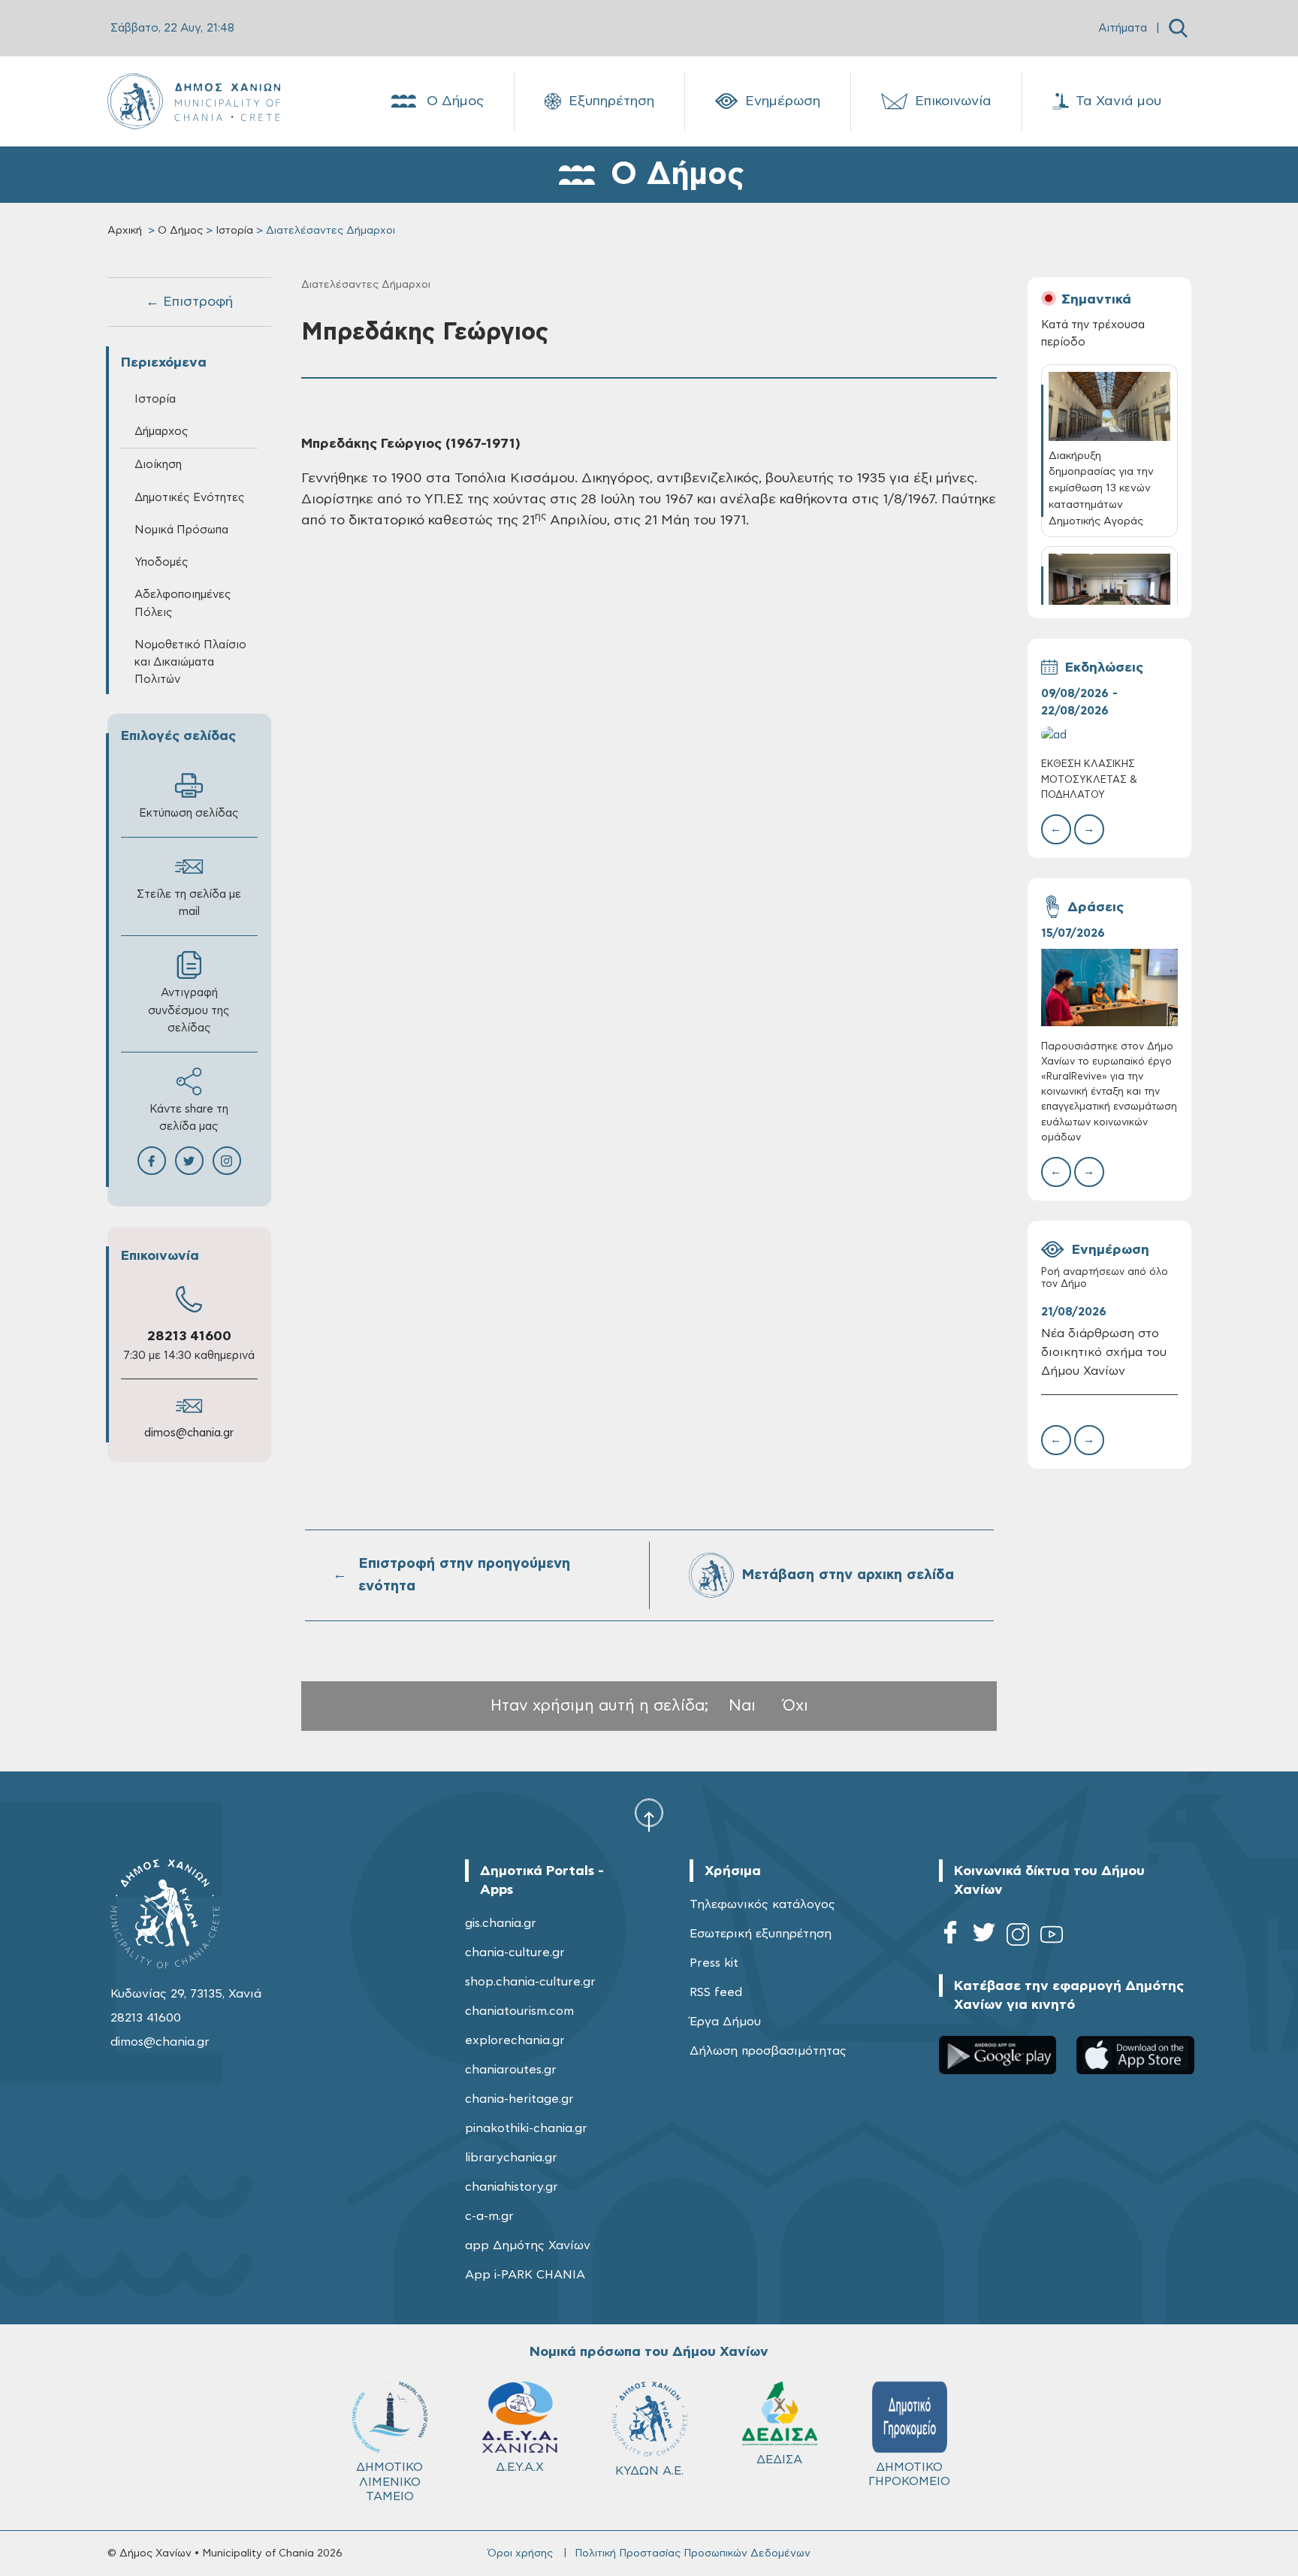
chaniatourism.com (519, 2011)
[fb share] (152, 1161)
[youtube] (1052, 1937)
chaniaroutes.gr (511, 2070)
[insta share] (227, 1161)
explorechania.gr (515, 2040)
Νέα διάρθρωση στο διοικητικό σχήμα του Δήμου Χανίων (1104, 1352)
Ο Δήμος (455, 101)
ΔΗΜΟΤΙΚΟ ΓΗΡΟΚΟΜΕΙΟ (909, 2474)
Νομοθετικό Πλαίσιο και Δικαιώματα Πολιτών (190, 662)
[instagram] (1018, 1937)
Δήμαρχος (161, 432)
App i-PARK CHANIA (525, 2275)
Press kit (714, 1963)
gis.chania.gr (501, 1923)
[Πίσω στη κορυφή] (649, 1814)
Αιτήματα (1123, 28)
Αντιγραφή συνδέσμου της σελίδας (189, 1010)
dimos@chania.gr (189, 1433)
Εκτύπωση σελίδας (189, 813)
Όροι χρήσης (520, 2553)
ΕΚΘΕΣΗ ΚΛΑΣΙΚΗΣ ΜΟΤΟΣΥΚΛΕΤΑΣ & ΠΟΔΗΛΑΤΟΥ (1089, 779)
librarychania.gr (511, 2158)
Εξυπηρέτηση (611, 101)
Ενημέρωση (783, 101)
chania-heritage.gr (519, 2099)
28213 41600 (189, 1336)
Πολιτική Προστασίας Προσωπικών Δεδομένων (693, 2553)
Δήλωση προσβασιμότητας (768, 2051)
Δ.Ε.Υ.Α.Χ (520, 2467)
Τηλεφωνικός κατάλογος (762, 1904)
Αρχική (125, 231)
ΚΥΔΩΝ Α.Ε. (649, 2471)
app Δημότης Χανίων (528, 2245)
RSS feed (716, 1992)
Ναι (742, 1706)
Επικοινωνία (953, 101)
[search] (1178, 28)
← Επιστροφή (189, 302)
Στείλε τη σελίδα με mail (189, 903)
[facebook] (950, 1937)
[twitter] (984, 1937)
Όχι (795, 1706)
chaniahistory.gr (512, 2187)
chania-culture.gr (515, 1952)
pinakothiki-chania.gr (526, 2128)
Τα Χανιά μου (1118, 101)
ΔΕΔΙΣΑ (779, 2460)
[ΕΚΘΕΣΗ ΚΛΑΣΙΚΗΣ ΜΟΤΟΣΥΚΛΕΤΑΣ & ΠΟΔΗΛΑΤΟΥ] (1109, 735)
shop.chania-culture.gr (530, 1982)
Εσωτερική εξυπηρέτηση (761, 1934)
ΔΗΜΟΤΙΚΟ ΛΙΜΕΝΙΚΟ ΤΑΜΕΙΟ (389, 2481)
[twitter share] (189, 1161)
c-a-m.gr (489, 2216)
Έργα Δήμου (725, 2022)
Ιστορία (234, 231)
